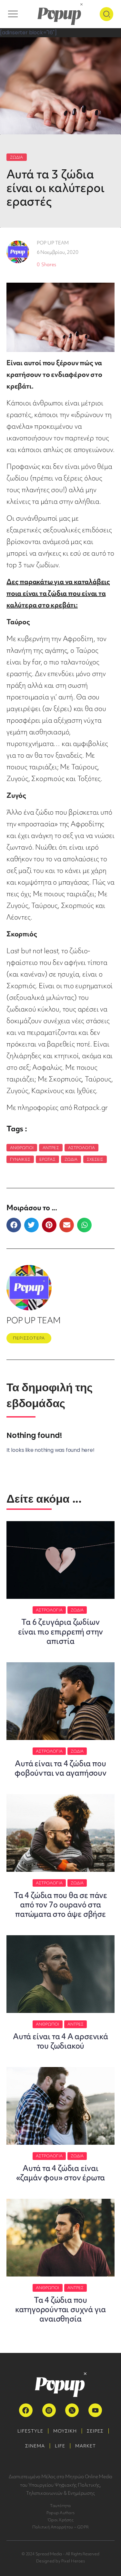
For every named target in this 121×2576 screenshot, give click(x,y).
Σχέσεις (95, 1159)
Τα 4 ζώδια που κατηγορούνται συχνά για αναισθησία (60, 2309)
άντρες (51, 1148)
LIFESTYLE (30, 2431)
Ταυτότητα (60, 2506)
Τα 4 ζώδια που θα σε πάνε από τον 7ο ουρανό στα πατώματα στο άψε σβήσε (60, 1905)
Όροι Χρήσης (60, 2520)
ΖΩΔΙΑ (17, 157)
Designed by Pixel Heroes (60, 2561)
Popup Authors (60, 2513)
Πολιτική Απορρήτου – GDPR (60, 2527)
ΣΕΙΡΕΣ (95, 2431)
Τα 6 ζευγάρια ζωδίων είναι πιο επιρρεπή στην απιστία (60, 1631)
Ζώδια (71, 1159)
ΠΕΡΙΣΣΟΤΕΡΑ (29, 1338)
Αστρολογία (81, 1148)
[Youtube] (95, 2410)
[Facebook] (26, 2410)
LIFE (60, 2446)
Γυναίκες (20, 1159)
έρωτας (47, 1159)
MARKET (86, 2446)
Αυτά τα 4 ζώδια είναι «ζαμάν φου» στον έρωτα (61, 2173)
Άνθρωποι (22, 1148)
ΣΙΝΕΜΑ (35, 2446)
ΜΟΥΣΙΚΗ (65, 2431)
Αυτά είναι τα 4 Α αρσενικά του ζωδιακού (60, 2041)
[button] (14, 1225)
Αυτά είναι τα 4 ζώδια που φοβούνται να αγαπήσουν (60, 1768)
